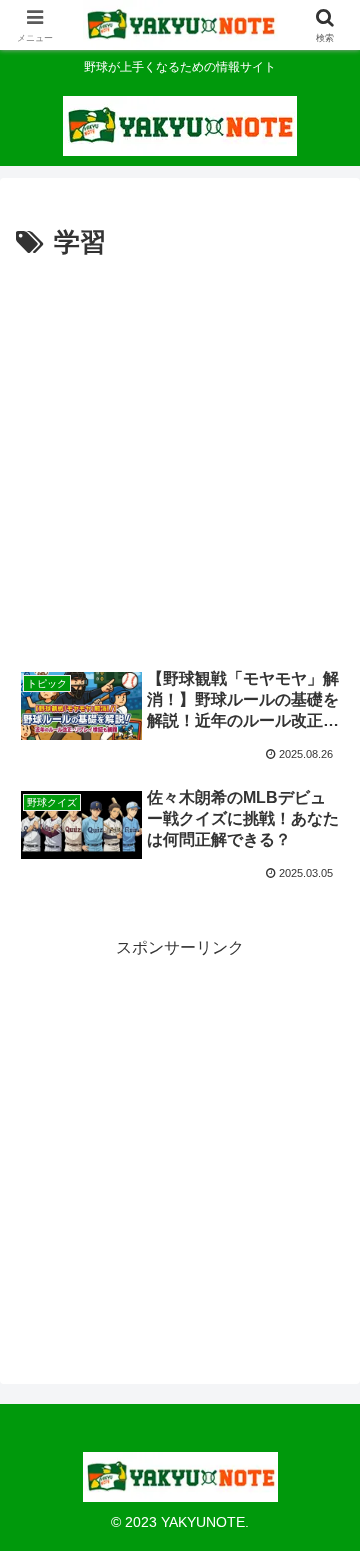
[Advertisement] (180, 456)
